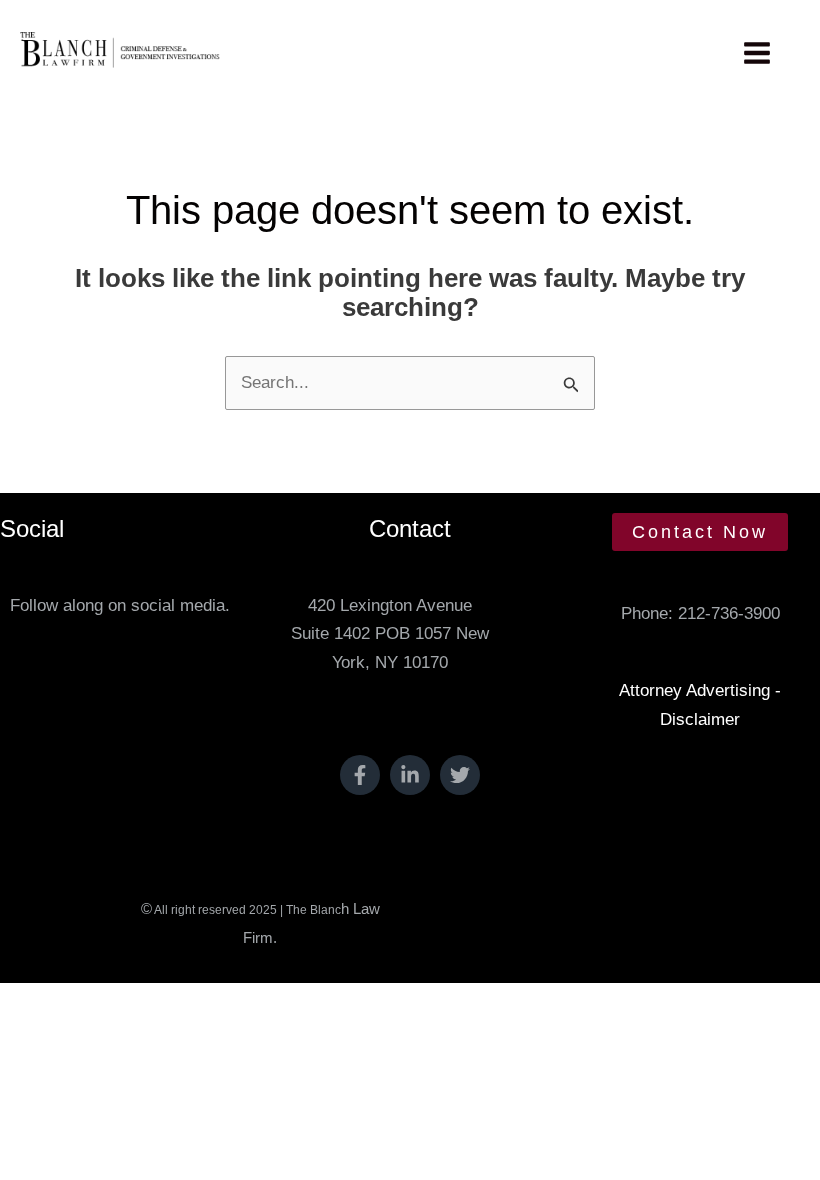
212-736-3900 (729, 613)
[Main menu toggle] (758, 53)
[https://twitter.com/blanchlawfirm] (460, 775)
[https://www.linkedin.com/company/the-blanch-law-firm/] (410, 775)
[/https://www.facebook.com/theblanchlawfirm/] (360, 775)
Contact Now (700, 532)
